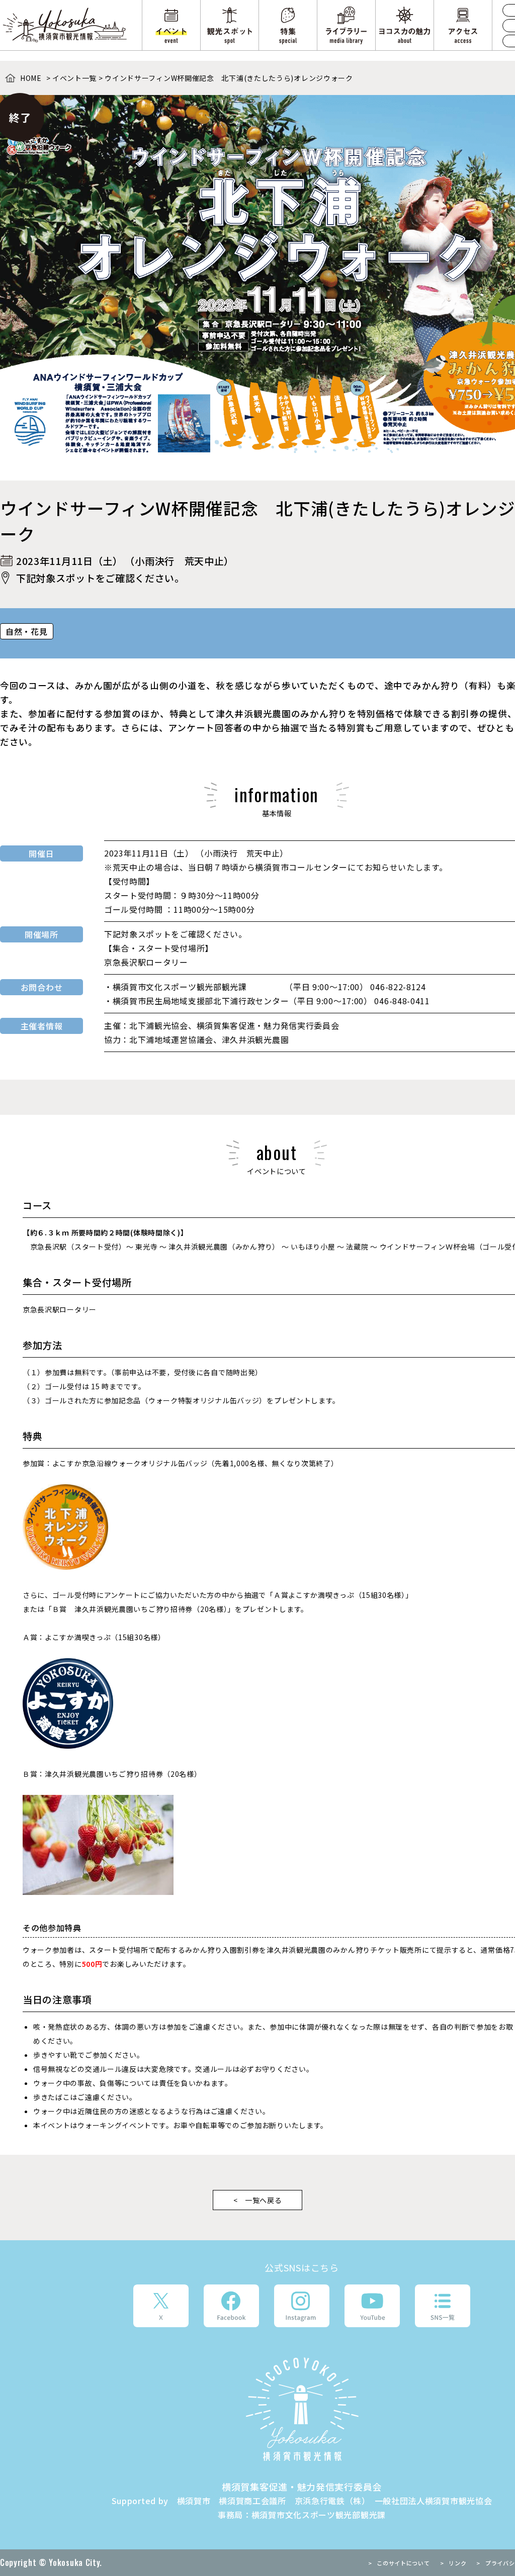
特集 (288, 25)
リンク (457, 2563)
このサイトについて (403, 2563)
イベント (171, 25)
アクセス (463, 25)
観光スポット (230, 25)
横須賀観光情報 (302, 2409)
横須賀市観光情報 (66, 25)
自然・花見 (27, 631)
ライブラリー (346, 25)
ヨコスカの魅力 (405, 25)
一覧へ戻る (264, 2200)
